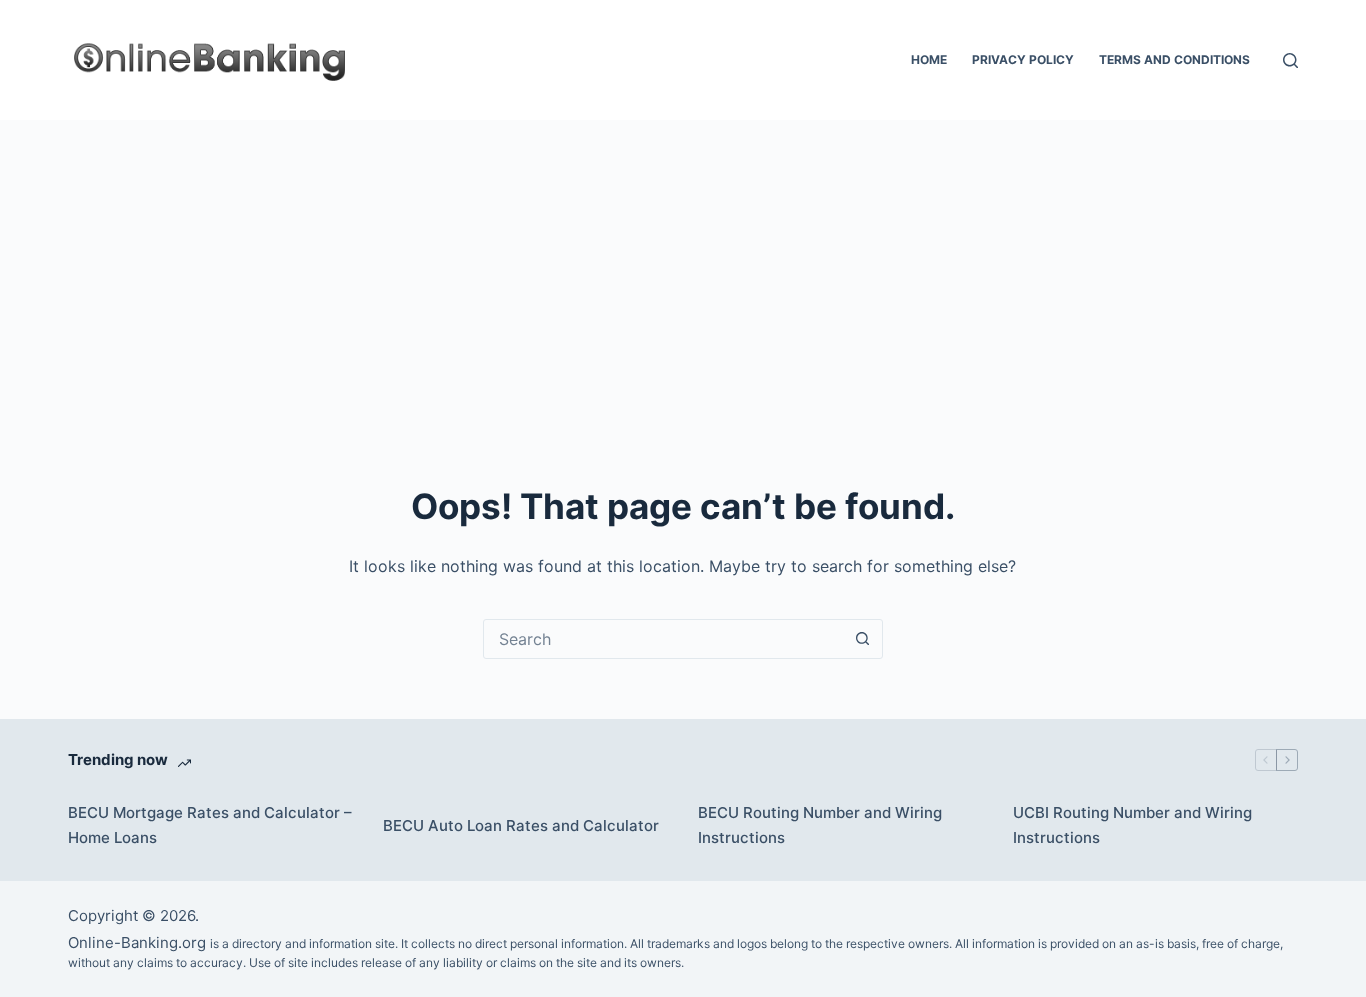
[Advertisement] (683, 270)
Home (929, 59)
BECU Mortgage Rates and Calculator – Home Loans (210, 825)
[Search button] (863, 639)
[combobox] (664, 639)
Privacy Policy (1023, 59)
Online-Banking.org (137, 942)
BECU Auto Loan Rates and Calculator (521, 825)
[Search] (1290, 60)
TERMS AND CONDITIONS (1174, 59)
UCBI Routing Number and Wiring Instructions (1132, 825)
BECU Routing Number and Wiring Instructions (820, 825)
